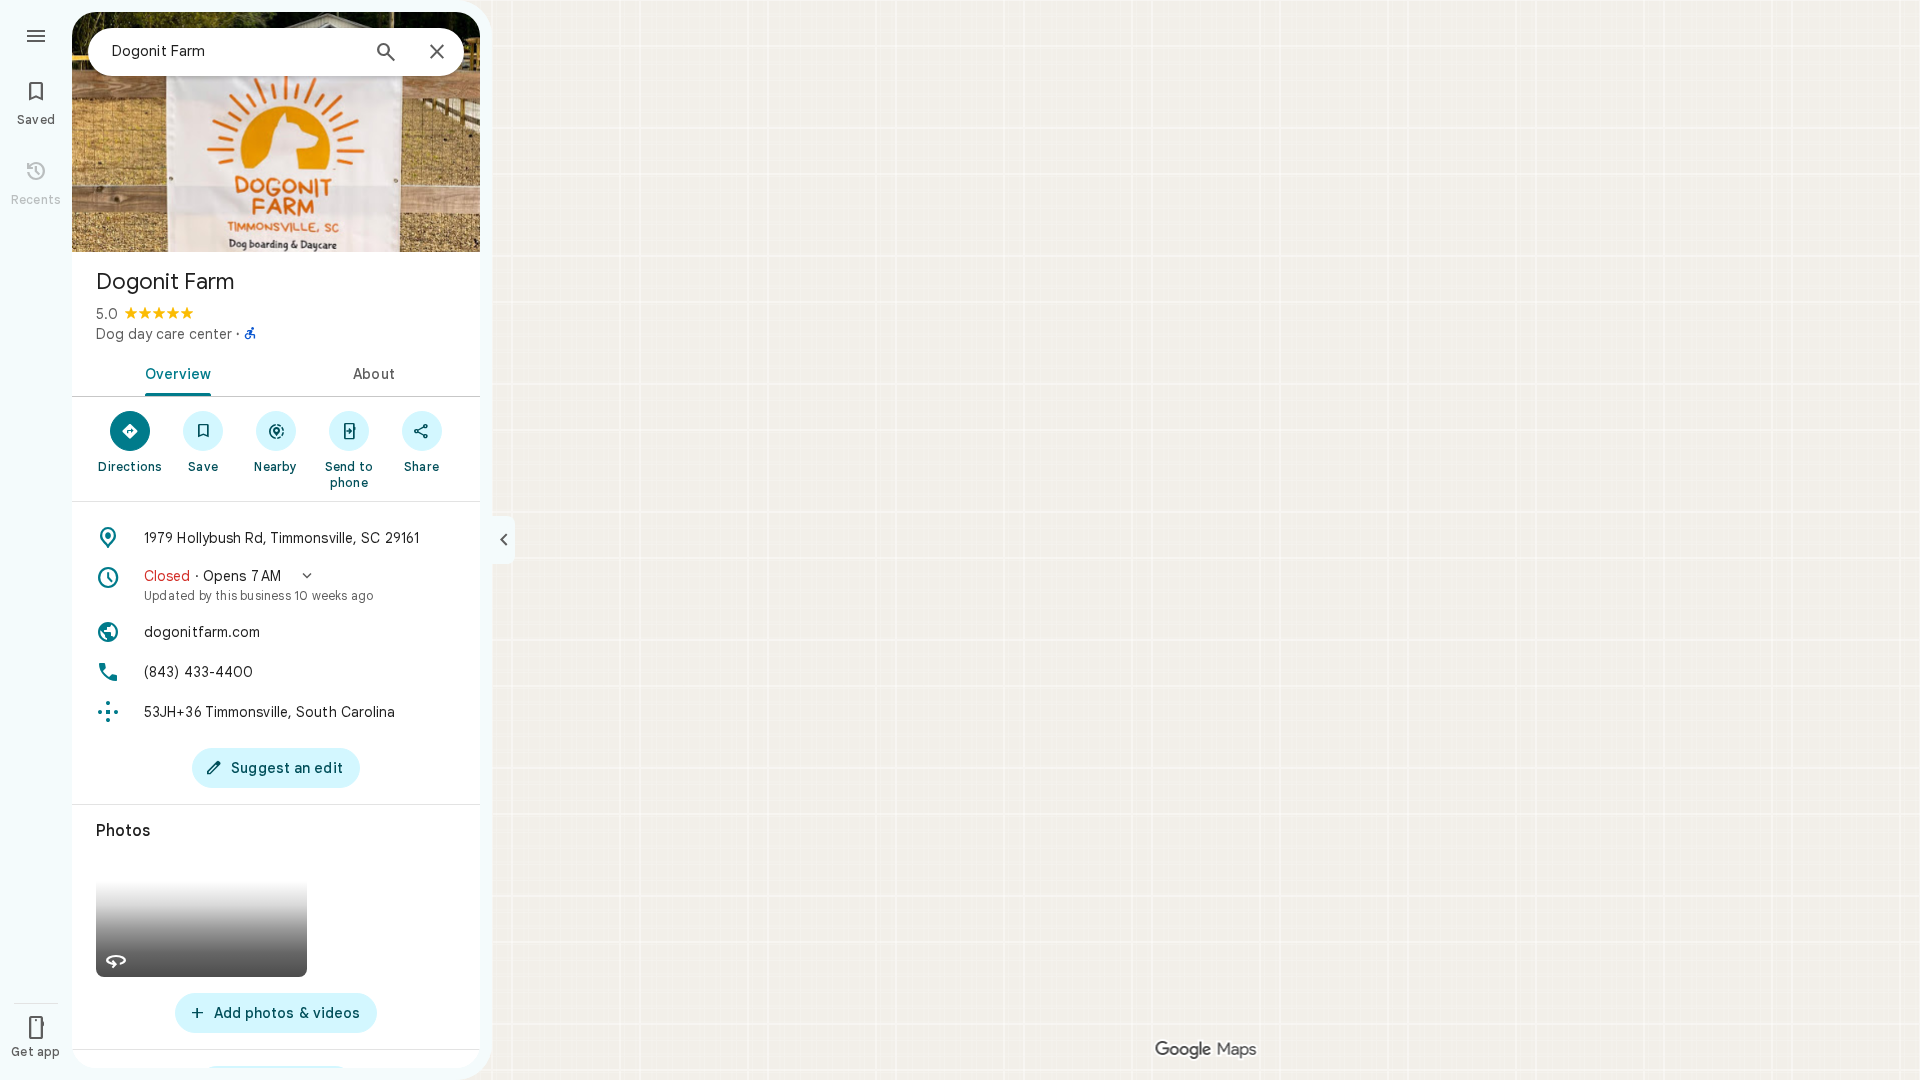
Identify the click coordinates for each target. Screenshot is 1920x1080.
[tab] (174, 372)
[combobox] (235, 51)
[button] (276, 585)
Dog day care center (164, 334)
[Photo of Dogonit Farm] (276, 132)
